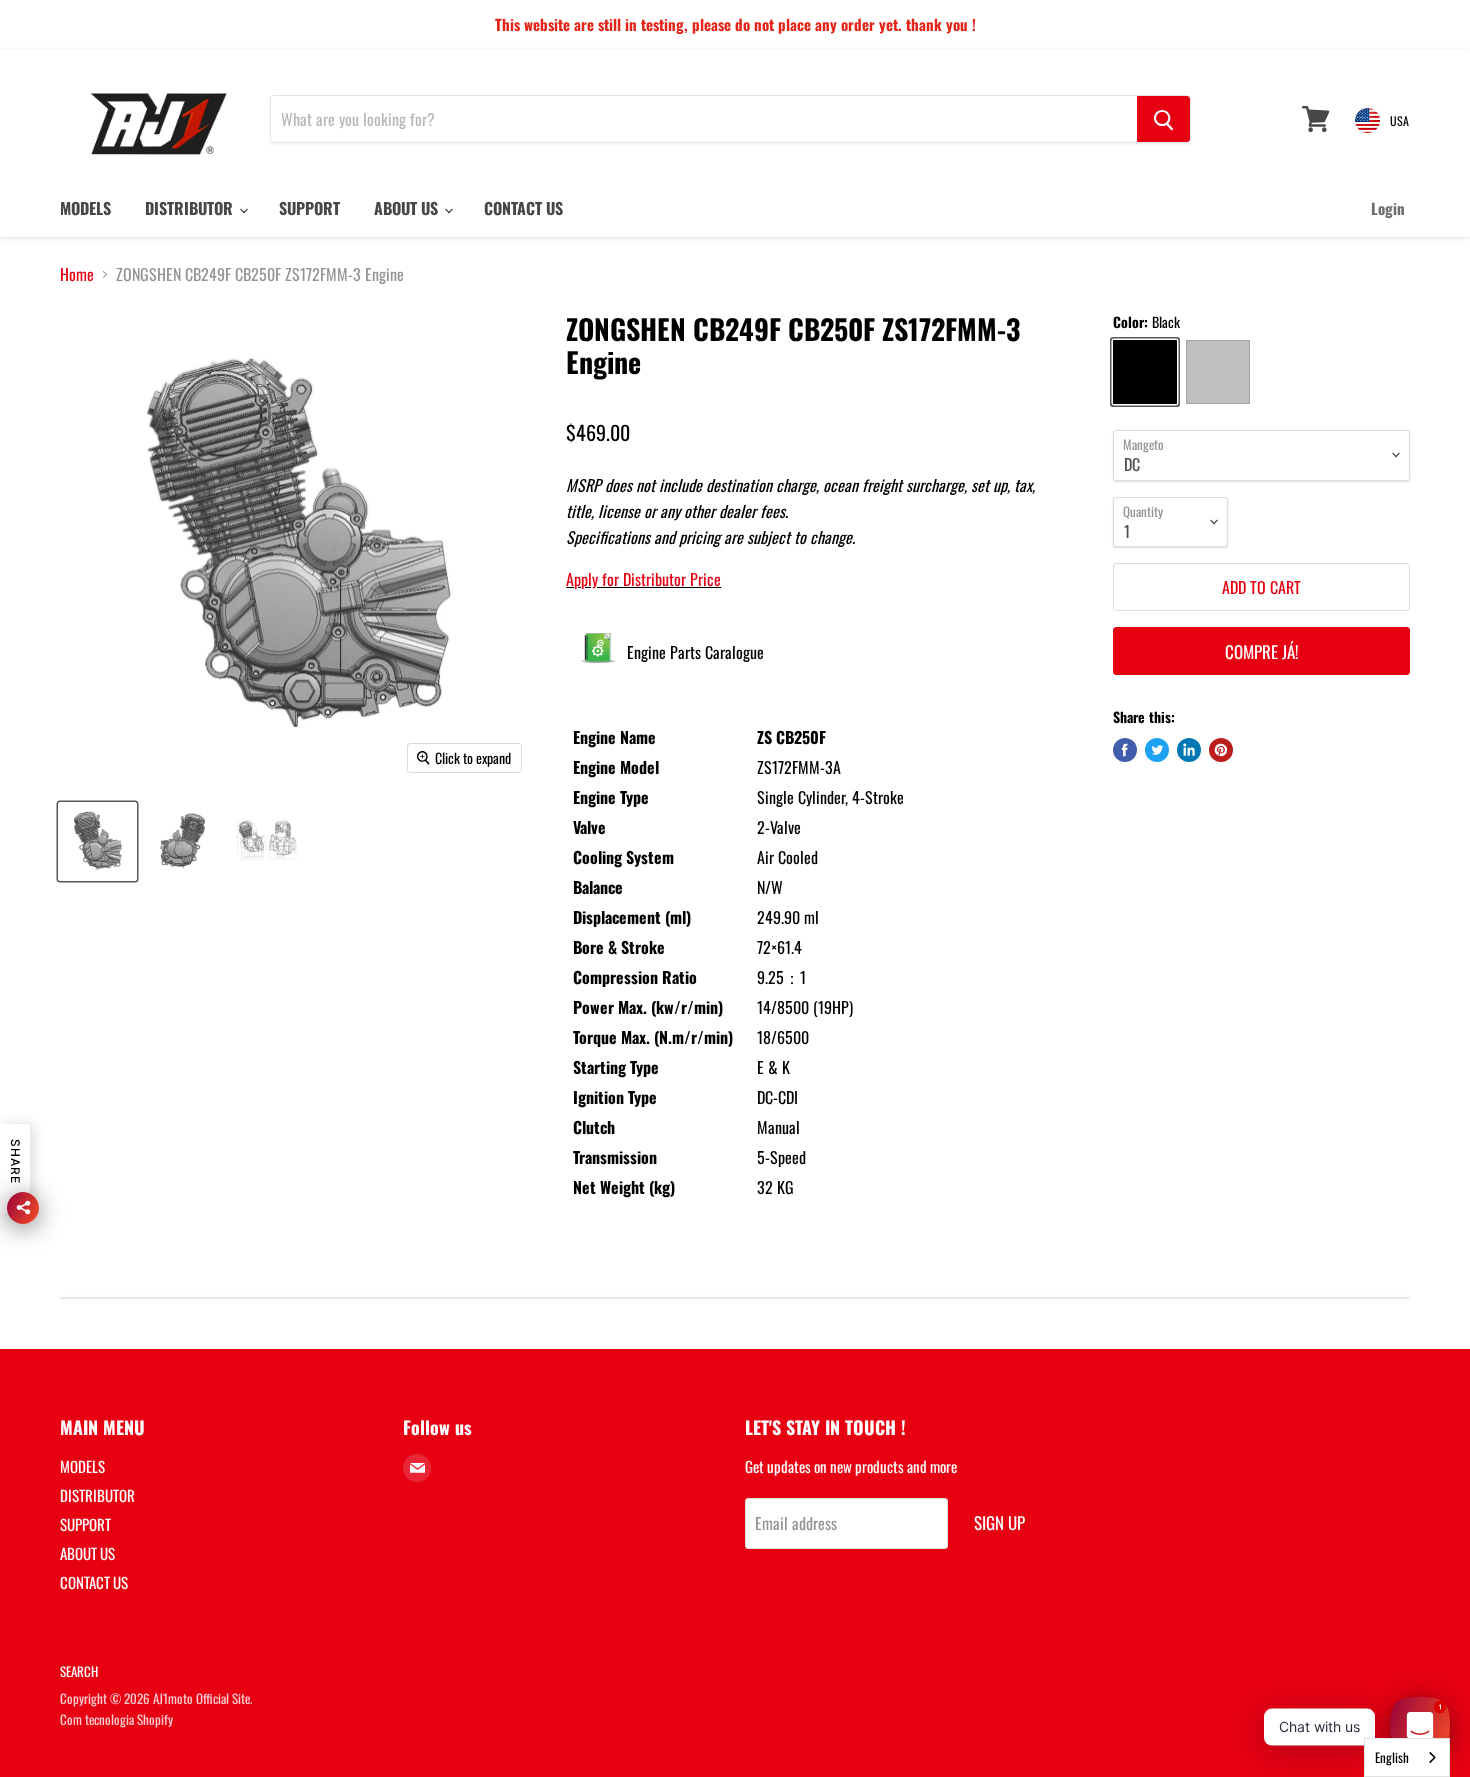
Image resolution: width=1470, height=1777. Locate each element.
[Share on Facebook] (1125, 750)
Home (77, 274)
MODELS (85, 208)
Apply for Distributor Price (643, 579)
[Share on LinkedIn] (1189, 750)
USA (1399, 120)
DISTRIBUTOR (191, 208)
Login (1388, 208)
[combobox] (1407, 1757)
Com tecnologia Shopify (116, 1719)
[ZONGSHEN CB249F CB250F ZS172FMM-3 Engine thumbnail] (97, 841)
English (1392, 1757)
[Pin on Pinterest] (1221, 750)
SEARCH (79, 1671)
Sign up (999, 1522)
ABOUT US (408, 208)
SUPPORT (309, 208)
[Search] (1163, 119)
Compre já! (1262, 651)
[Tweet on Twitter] (1157, 750)
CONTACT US (523, 208)
